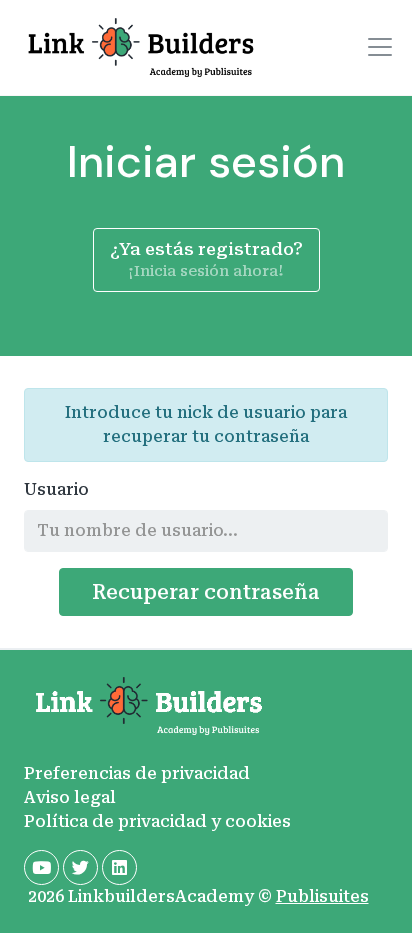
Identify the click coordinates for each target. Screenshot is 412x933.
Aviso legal (70, 797)
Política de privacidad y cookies (157, 821)
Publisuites (322, 896)
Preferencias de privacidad (137, 773)
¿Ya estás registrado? (206, 260)
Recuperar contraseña (206, 592)
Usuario (56, 489)
